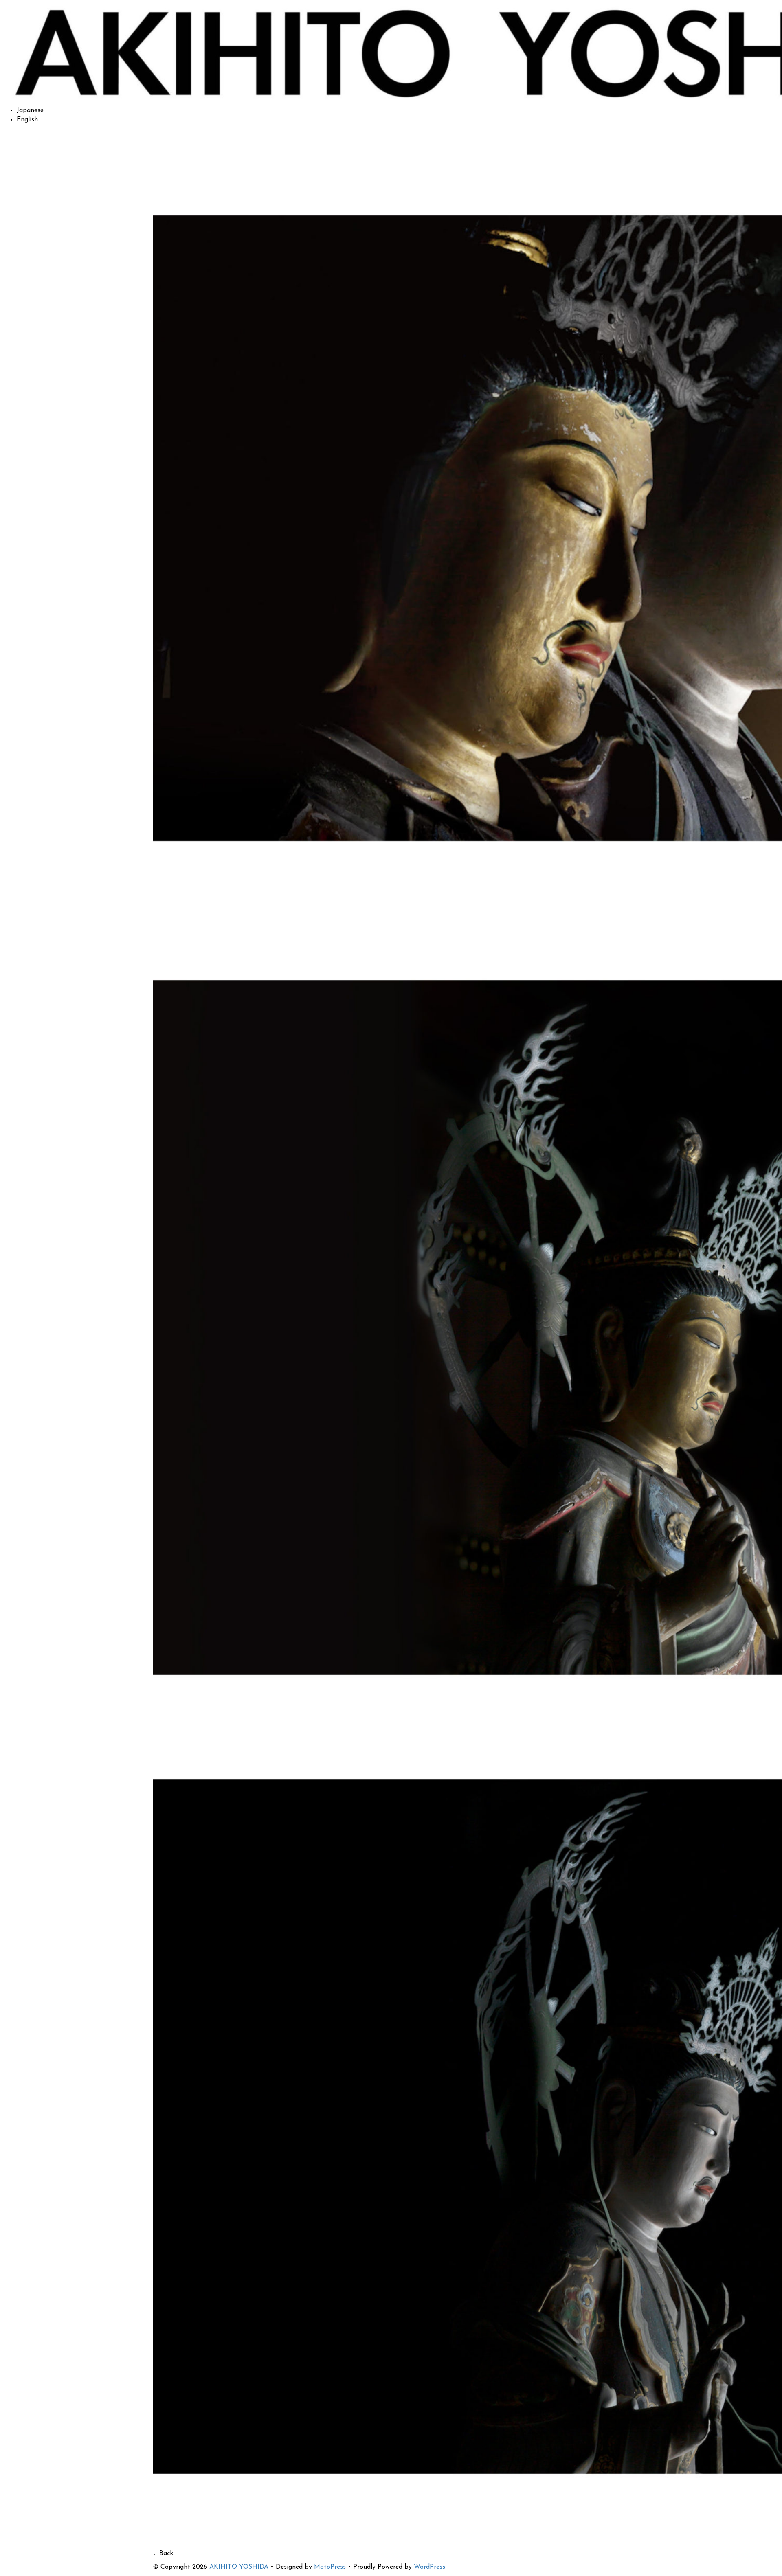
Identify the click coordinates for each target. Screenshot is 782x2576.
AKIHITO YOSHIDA (239, 2567)
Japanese (30, 110)
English (27, 120)
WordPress (429, 2567)
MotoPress (330, 2567)
